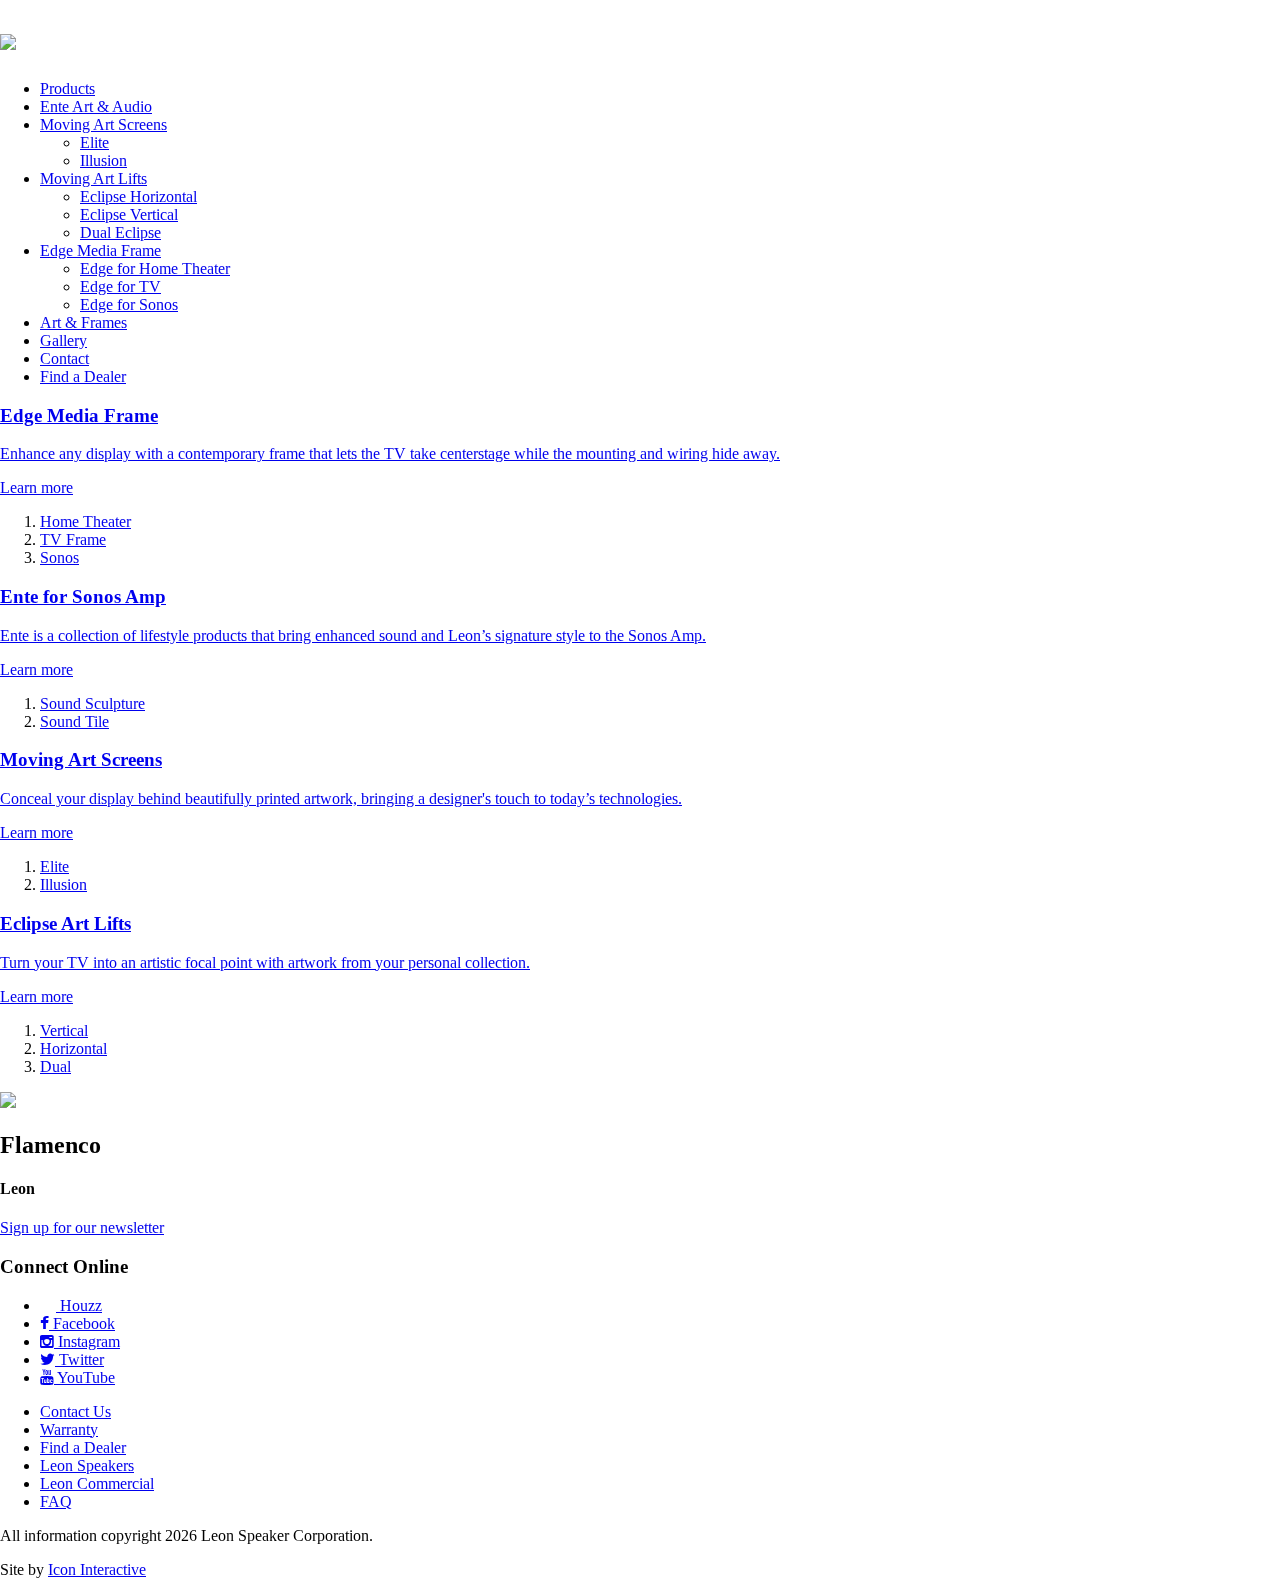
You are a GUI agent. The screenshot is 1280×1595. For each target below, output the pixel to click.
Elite (94, 142)
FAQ (56, 1501)
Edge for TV (120, 286)
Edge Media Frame (100, 250)
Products (67, 88)
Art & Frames (83, 322)
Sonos (59, 557)
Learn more (36, 487)
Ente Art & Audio (96, 106)
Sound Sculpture (92, 703)
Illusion (103, 160)
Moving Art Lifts (93, 178)
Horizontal (73, 1048)
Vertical (64, 1030)
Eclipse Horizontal (138, 196)
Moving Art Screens (103, 124)
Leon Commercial (97, 1483)
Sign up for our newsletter (82, 1227)
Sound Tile (74, 721)
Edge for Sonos (129, 304)
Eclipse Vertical (129, 214)
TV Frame (73, 539)
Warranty (69, 1429)
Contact (64, 358)
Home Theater (85, 521)
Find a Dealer (83, 376)
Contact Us (75, 1411)
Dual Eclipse (120, 232)
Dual (55, 1066)
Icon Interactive (97, 1569)
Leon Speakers (87, 1465)
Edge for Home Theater (155, 268)
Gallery (63, 340)
